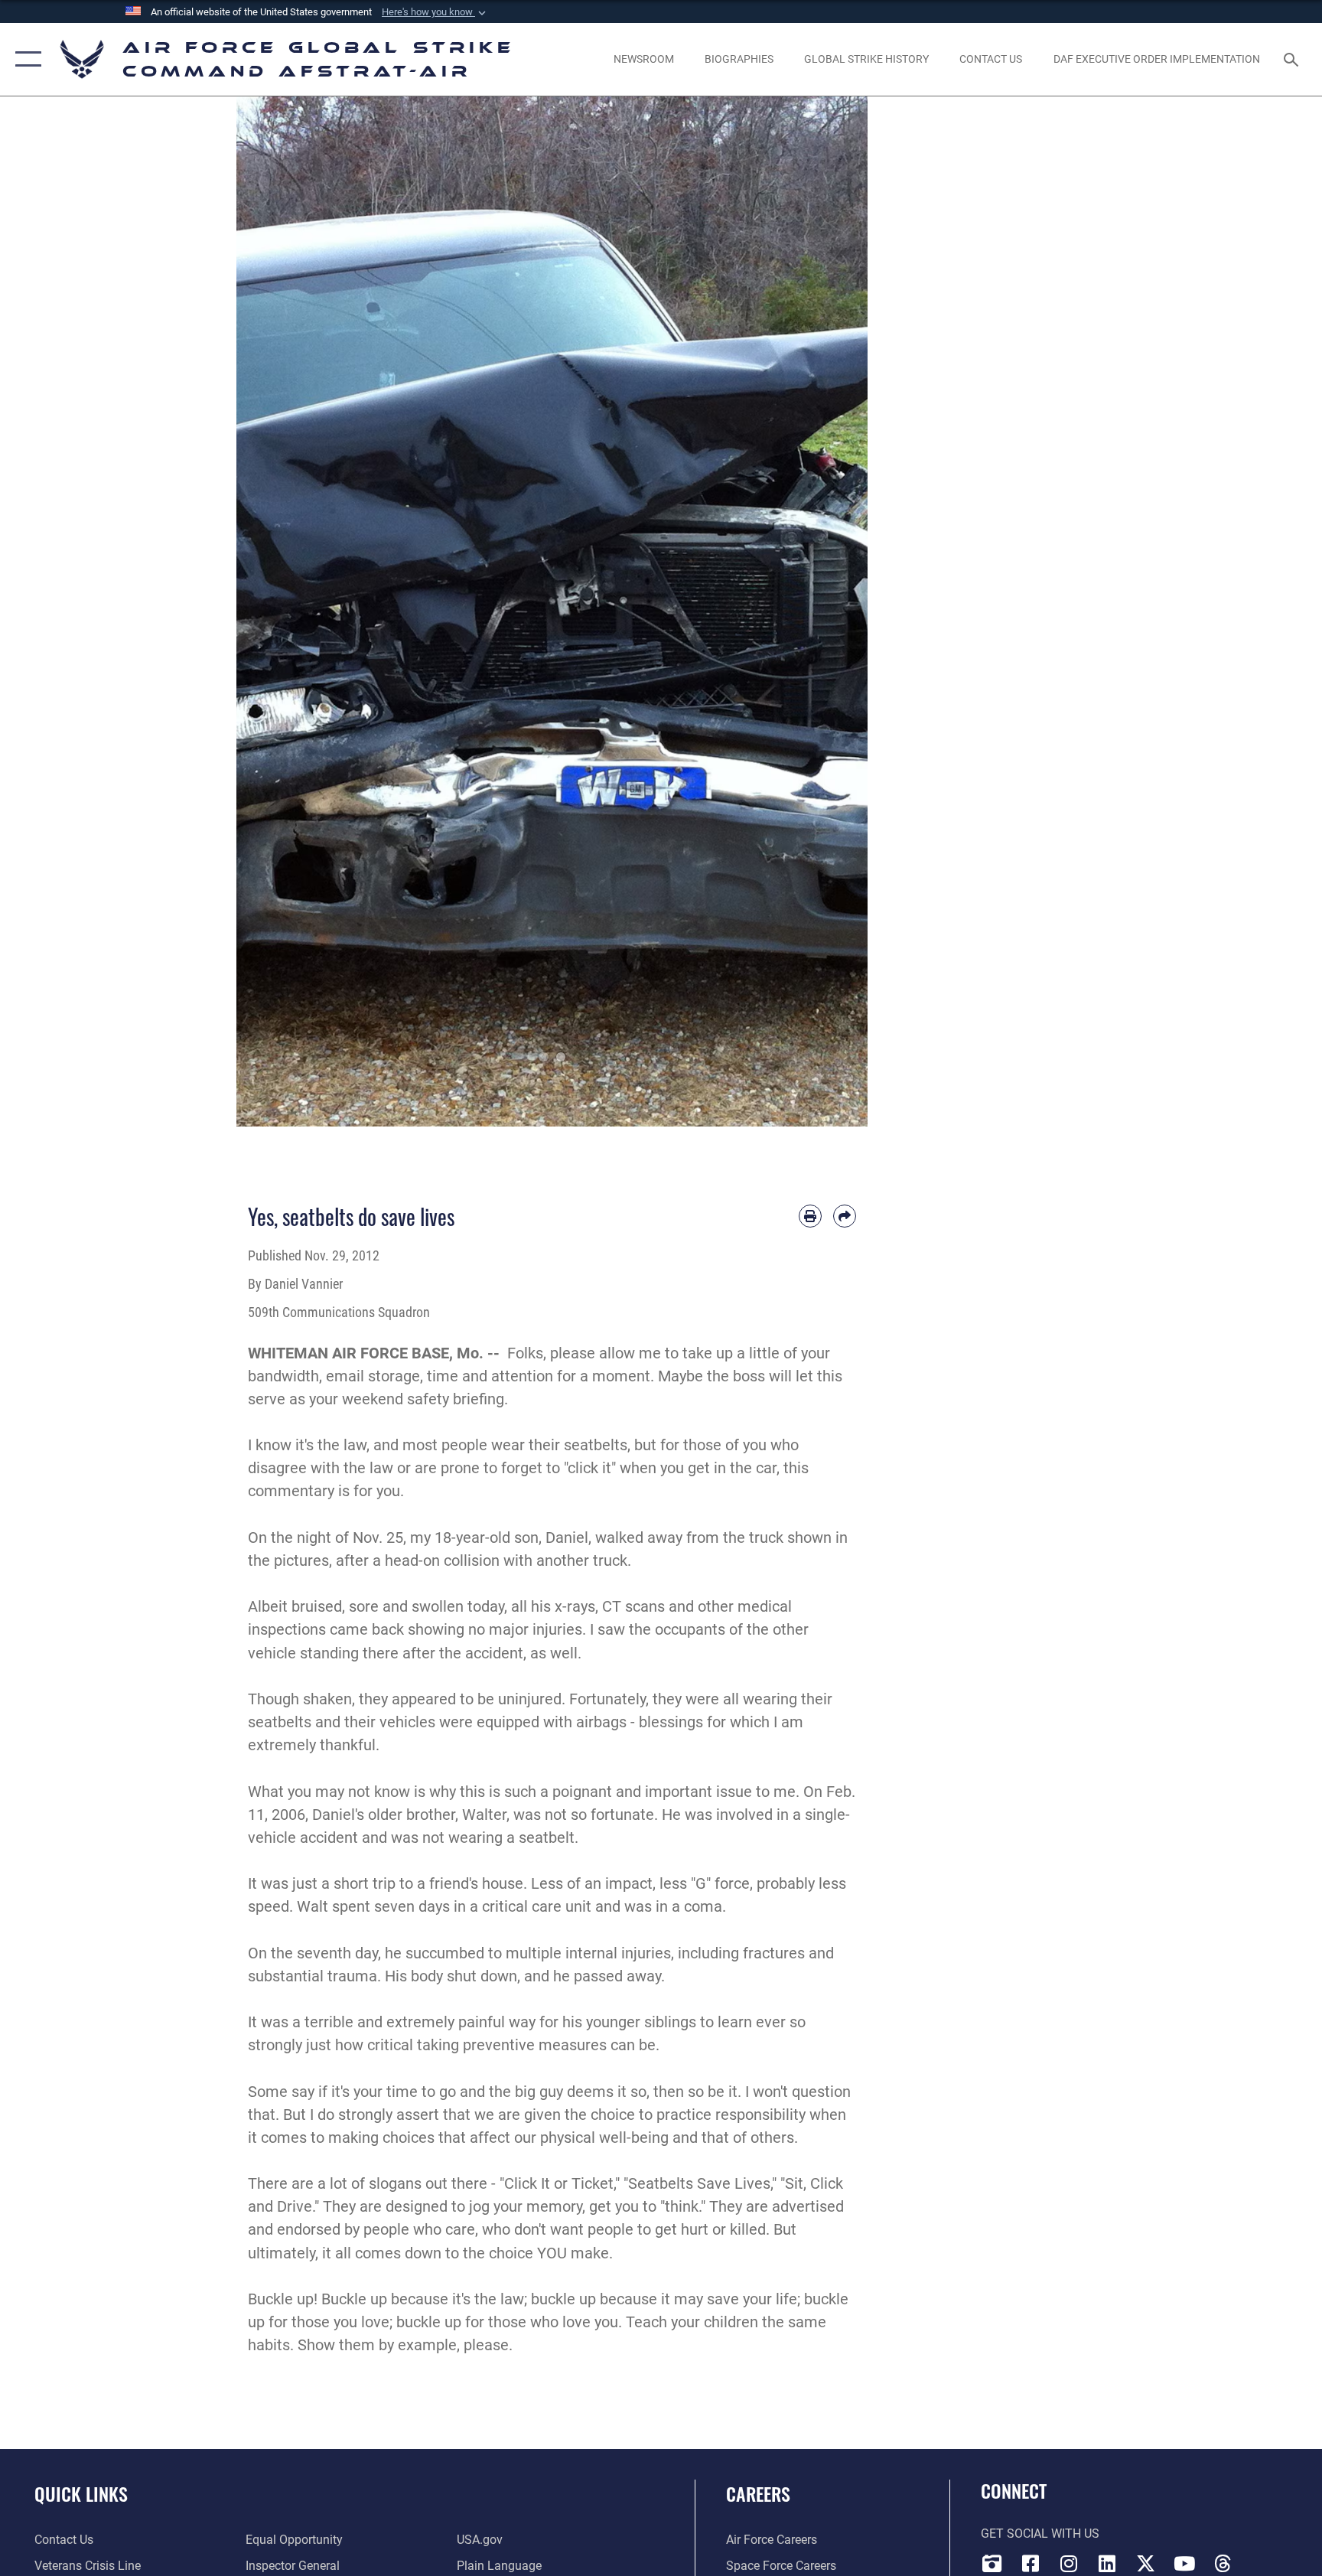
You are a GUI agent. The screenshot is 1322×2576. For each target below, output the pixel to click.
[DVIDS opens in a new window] (992, 2564)
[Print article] (810, 1216)
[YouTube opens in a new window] (1184, 2564)
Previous (268, 611)
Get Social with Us (1040, 2534)
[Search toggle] (1293, 59)
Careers (758, 2493)
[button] (435, 12)
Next (837, 611)
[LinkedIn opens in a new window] (1107, 2564)
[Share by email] (845, 1216)
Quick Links (81, 2493)
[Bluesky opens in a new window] (1261, 2559)
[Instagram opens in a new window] (1069, 2564)
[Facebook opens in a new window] (1031, 2564)
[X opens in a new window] (1145, 2564)
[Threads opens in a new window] (1223, 2564)
